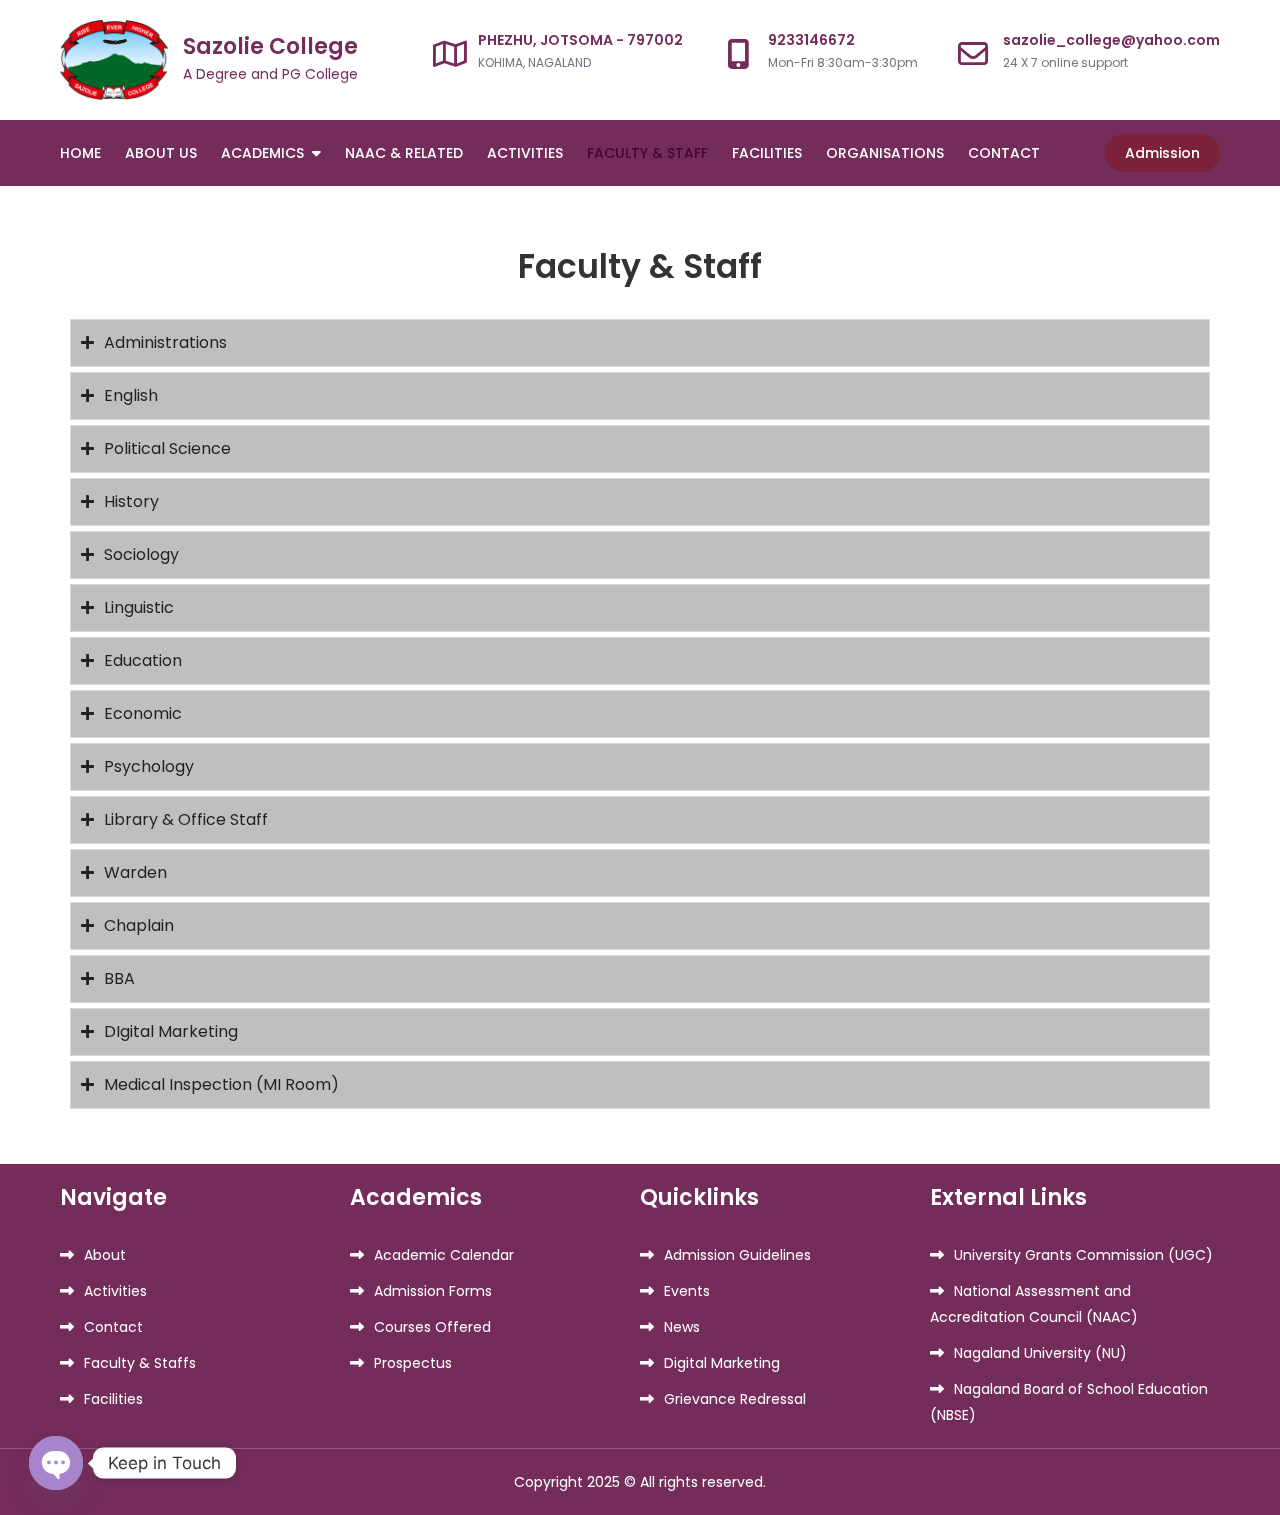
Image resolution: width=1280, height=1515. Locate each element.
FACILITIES (767, 153)
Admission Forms (433, 1291)
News (682, 1327)
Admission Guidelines (737, 1255)
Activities (115, 1291)
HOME (80, 153)
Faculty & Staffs (140, 1363)
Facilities (113, 1399)
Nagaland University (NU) (1040, 1353)
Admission (1162, 153)
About (105, 1255)
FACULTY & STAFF (647, 153)
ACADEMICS (262, 153)
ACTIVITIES (525, 153)
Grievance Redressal (735, 1399)
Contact (113, 1327)
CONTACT (1004, 153)
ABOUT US (161, 153)
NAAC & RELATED (404, 153)
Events (687, 1291)
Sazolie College (270, 46)
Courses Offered (432, 1327)
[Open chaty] (56, 1463)
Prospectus (413, 1363)
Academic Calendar (444, 1255)
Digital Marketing (722, 1363)
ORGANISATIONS (885, 153)
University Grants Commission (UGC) (1083, 1255)
